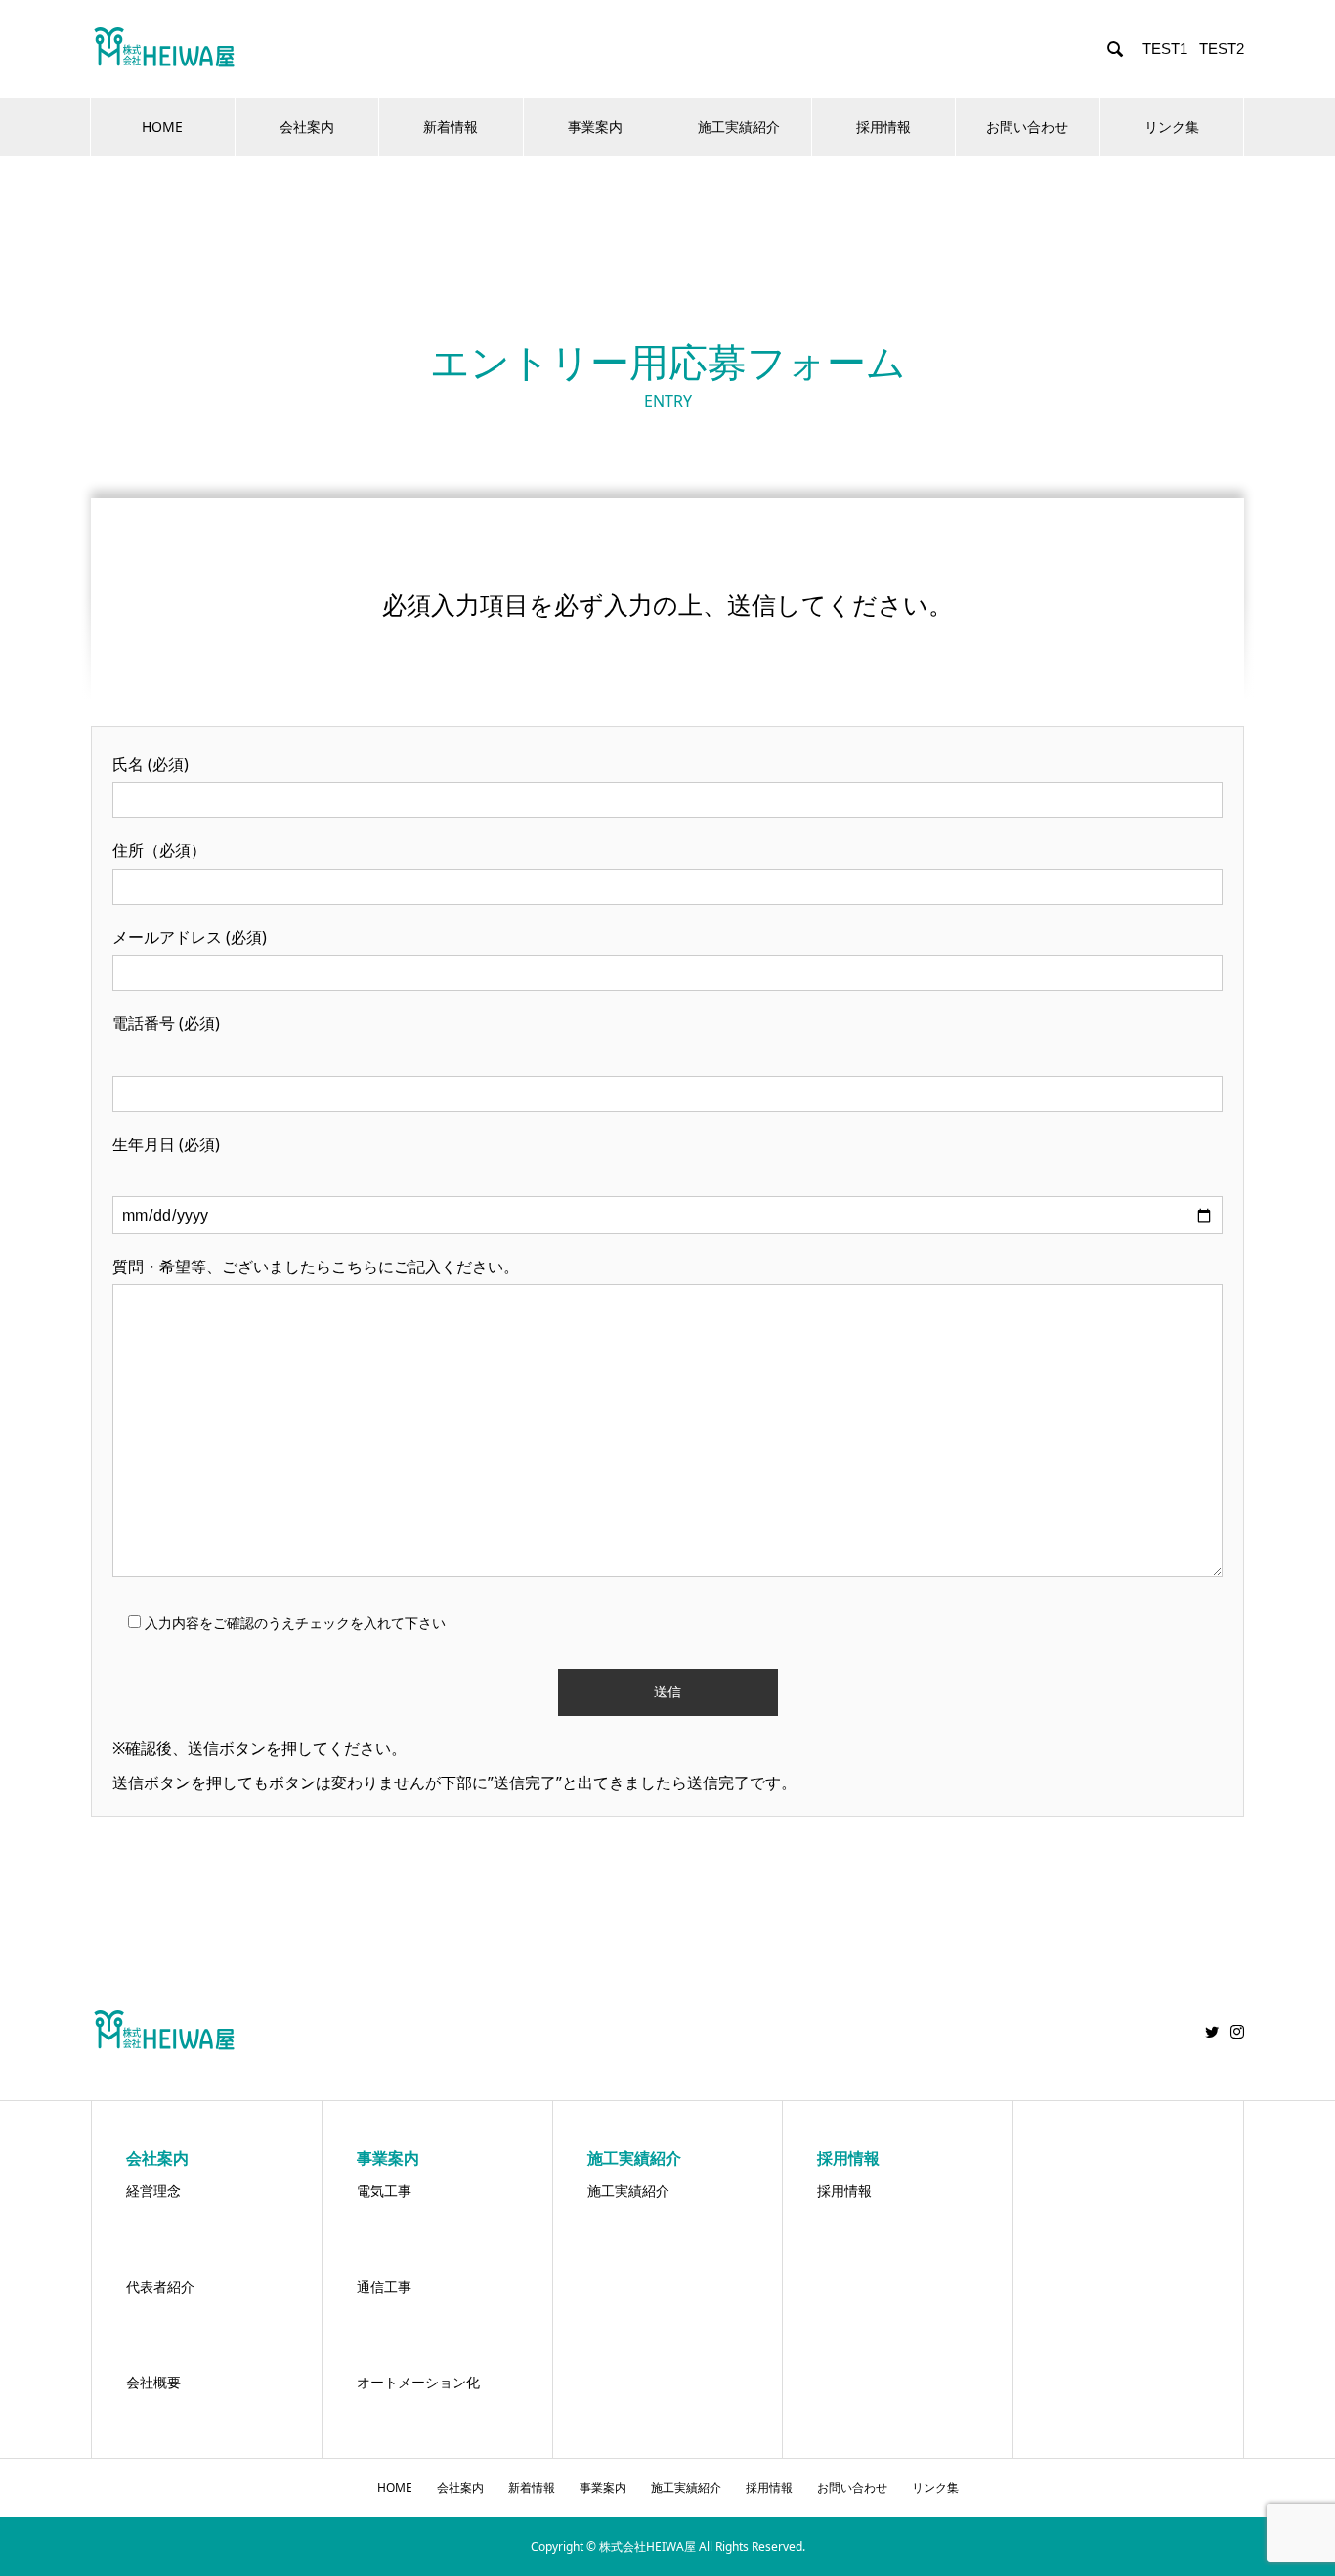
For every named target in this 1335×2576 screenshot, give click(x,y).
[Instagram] (1237, 2032)
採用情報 (883, 127)
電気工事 (384, 2190)
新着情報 (451, 127)
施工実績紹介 (739, 127)
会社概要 (153, 2382)
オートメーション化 (418, 2382)
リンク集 (1172, 127)
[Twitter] (1212, 2032)
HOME (162, 127)
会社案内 (307, 127)
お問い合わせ (1027, 127)
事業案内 (595, 127)
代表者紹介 (160, 2286)
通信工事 (384, 2286)
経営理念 (153, 2190)
